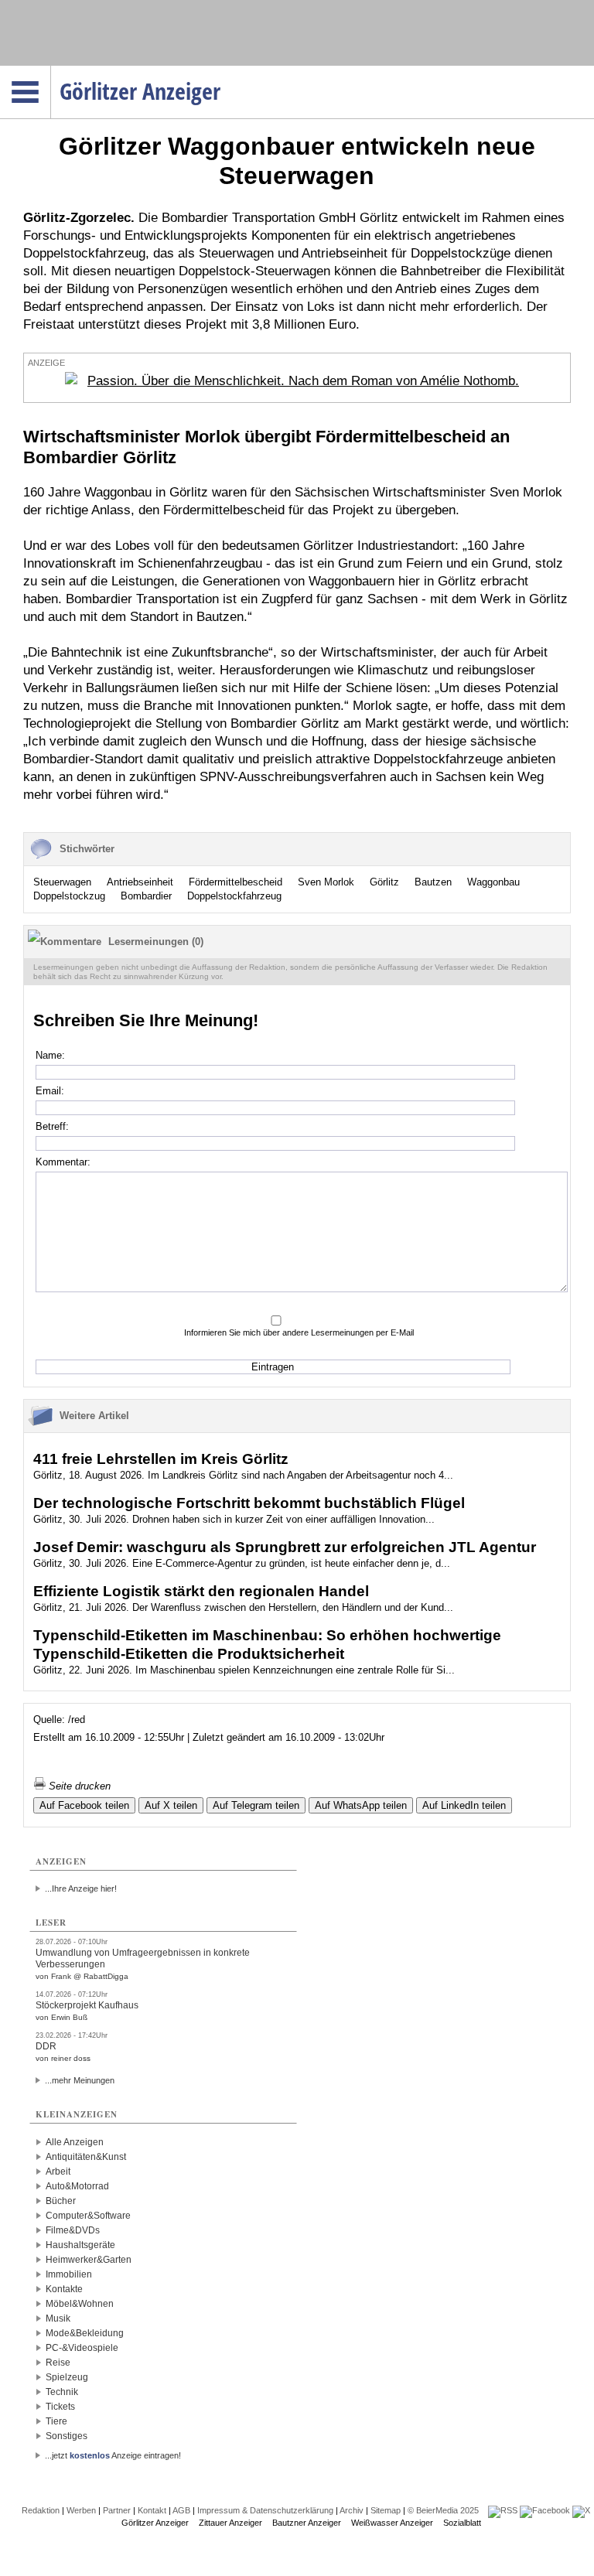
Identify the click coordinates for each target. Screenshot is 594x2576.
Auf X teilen (171, 1805)
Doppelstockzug (69, 896)
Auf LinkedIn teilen (464, 1805)
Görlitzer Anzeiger (155, 2523)
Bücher (61, 2201)
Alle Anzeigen (75, 2142)
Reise (58, 2363)
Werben (81, 2510)
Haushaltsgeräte (80, 2245)
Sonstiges (67, 2436)
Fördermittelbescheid (236, 882)
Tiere (56, 2421)
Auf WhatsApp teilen (361, 1805)
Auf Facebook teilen (84, 1805)
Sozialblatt (462, 2523)
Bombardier (146, 896)
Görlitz (384, 882)
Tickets (60, 2407)
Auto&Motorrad (77, 2186)
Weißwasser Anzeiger (392, 2523)
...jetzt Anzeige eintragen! (113, 2455)
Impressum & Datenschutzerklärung (265, 2510)
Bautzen (433, 882)
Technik (62, 2392)
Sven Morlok (326, 882)
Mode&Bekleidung (85, 2333)
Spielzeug (67, 2377)
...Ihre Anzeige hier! (81, 1888)
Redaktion (41, 2510)
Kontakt (152, 2510)
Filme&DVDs (73, 2230)
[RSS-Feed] (503, 2510)
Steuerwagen (62, 882)
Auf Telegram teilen (256, 1805)
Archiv (352, 2510)
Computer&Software (88, 2216)
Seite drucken (78, 1786)
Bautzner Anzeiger (307, 2523)
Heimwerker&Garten (89, 2260)
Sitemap (386, 2510)
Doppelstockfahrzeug (234, 896)
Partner (117, 2510)
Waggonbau (493, 882)
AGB (181, 2510)
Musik (58, 2318)
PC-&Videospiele (82, 2348)
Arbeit (58, 2172)
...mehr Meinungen (80, 2080)
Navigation (51, 70)
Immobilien (69, 2274)
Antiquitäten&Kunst (86, 2157)
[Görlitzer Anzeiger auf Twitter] (581, 2510)
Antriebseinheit (140, 882)
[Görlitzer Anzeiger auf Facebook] (545, 2510)
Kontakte (64, 2289)
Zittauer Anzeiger (230, 2523)
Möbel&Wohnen (80, 2304)
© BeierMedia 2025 (443, 2510)
